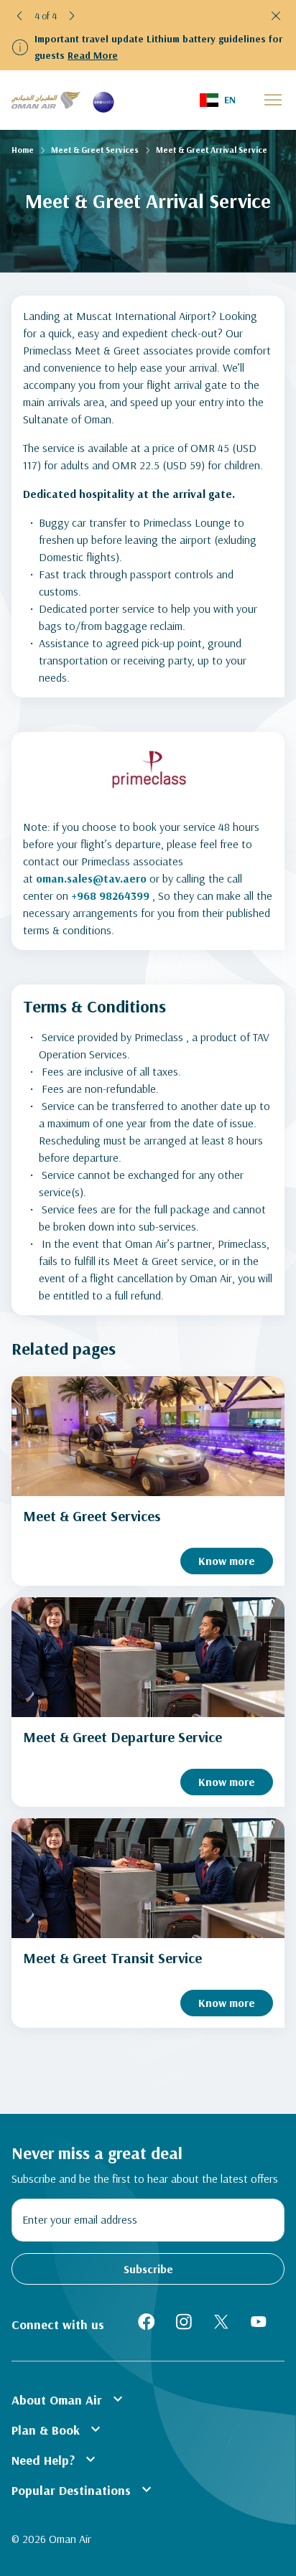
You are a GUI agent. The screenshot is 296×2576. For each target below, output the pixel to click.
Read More (93, 55)
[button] (20, 16)
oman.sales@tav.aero (91, 878)
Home (23, 150)
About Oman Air (69, 2399)
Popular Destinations (83, 2489)
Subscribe (148, 2269)
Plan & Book (58, 2429)
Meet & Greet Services (95, 150)
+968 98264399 (110, 896)
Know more (227, 1561)
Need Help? (55, 2459)
